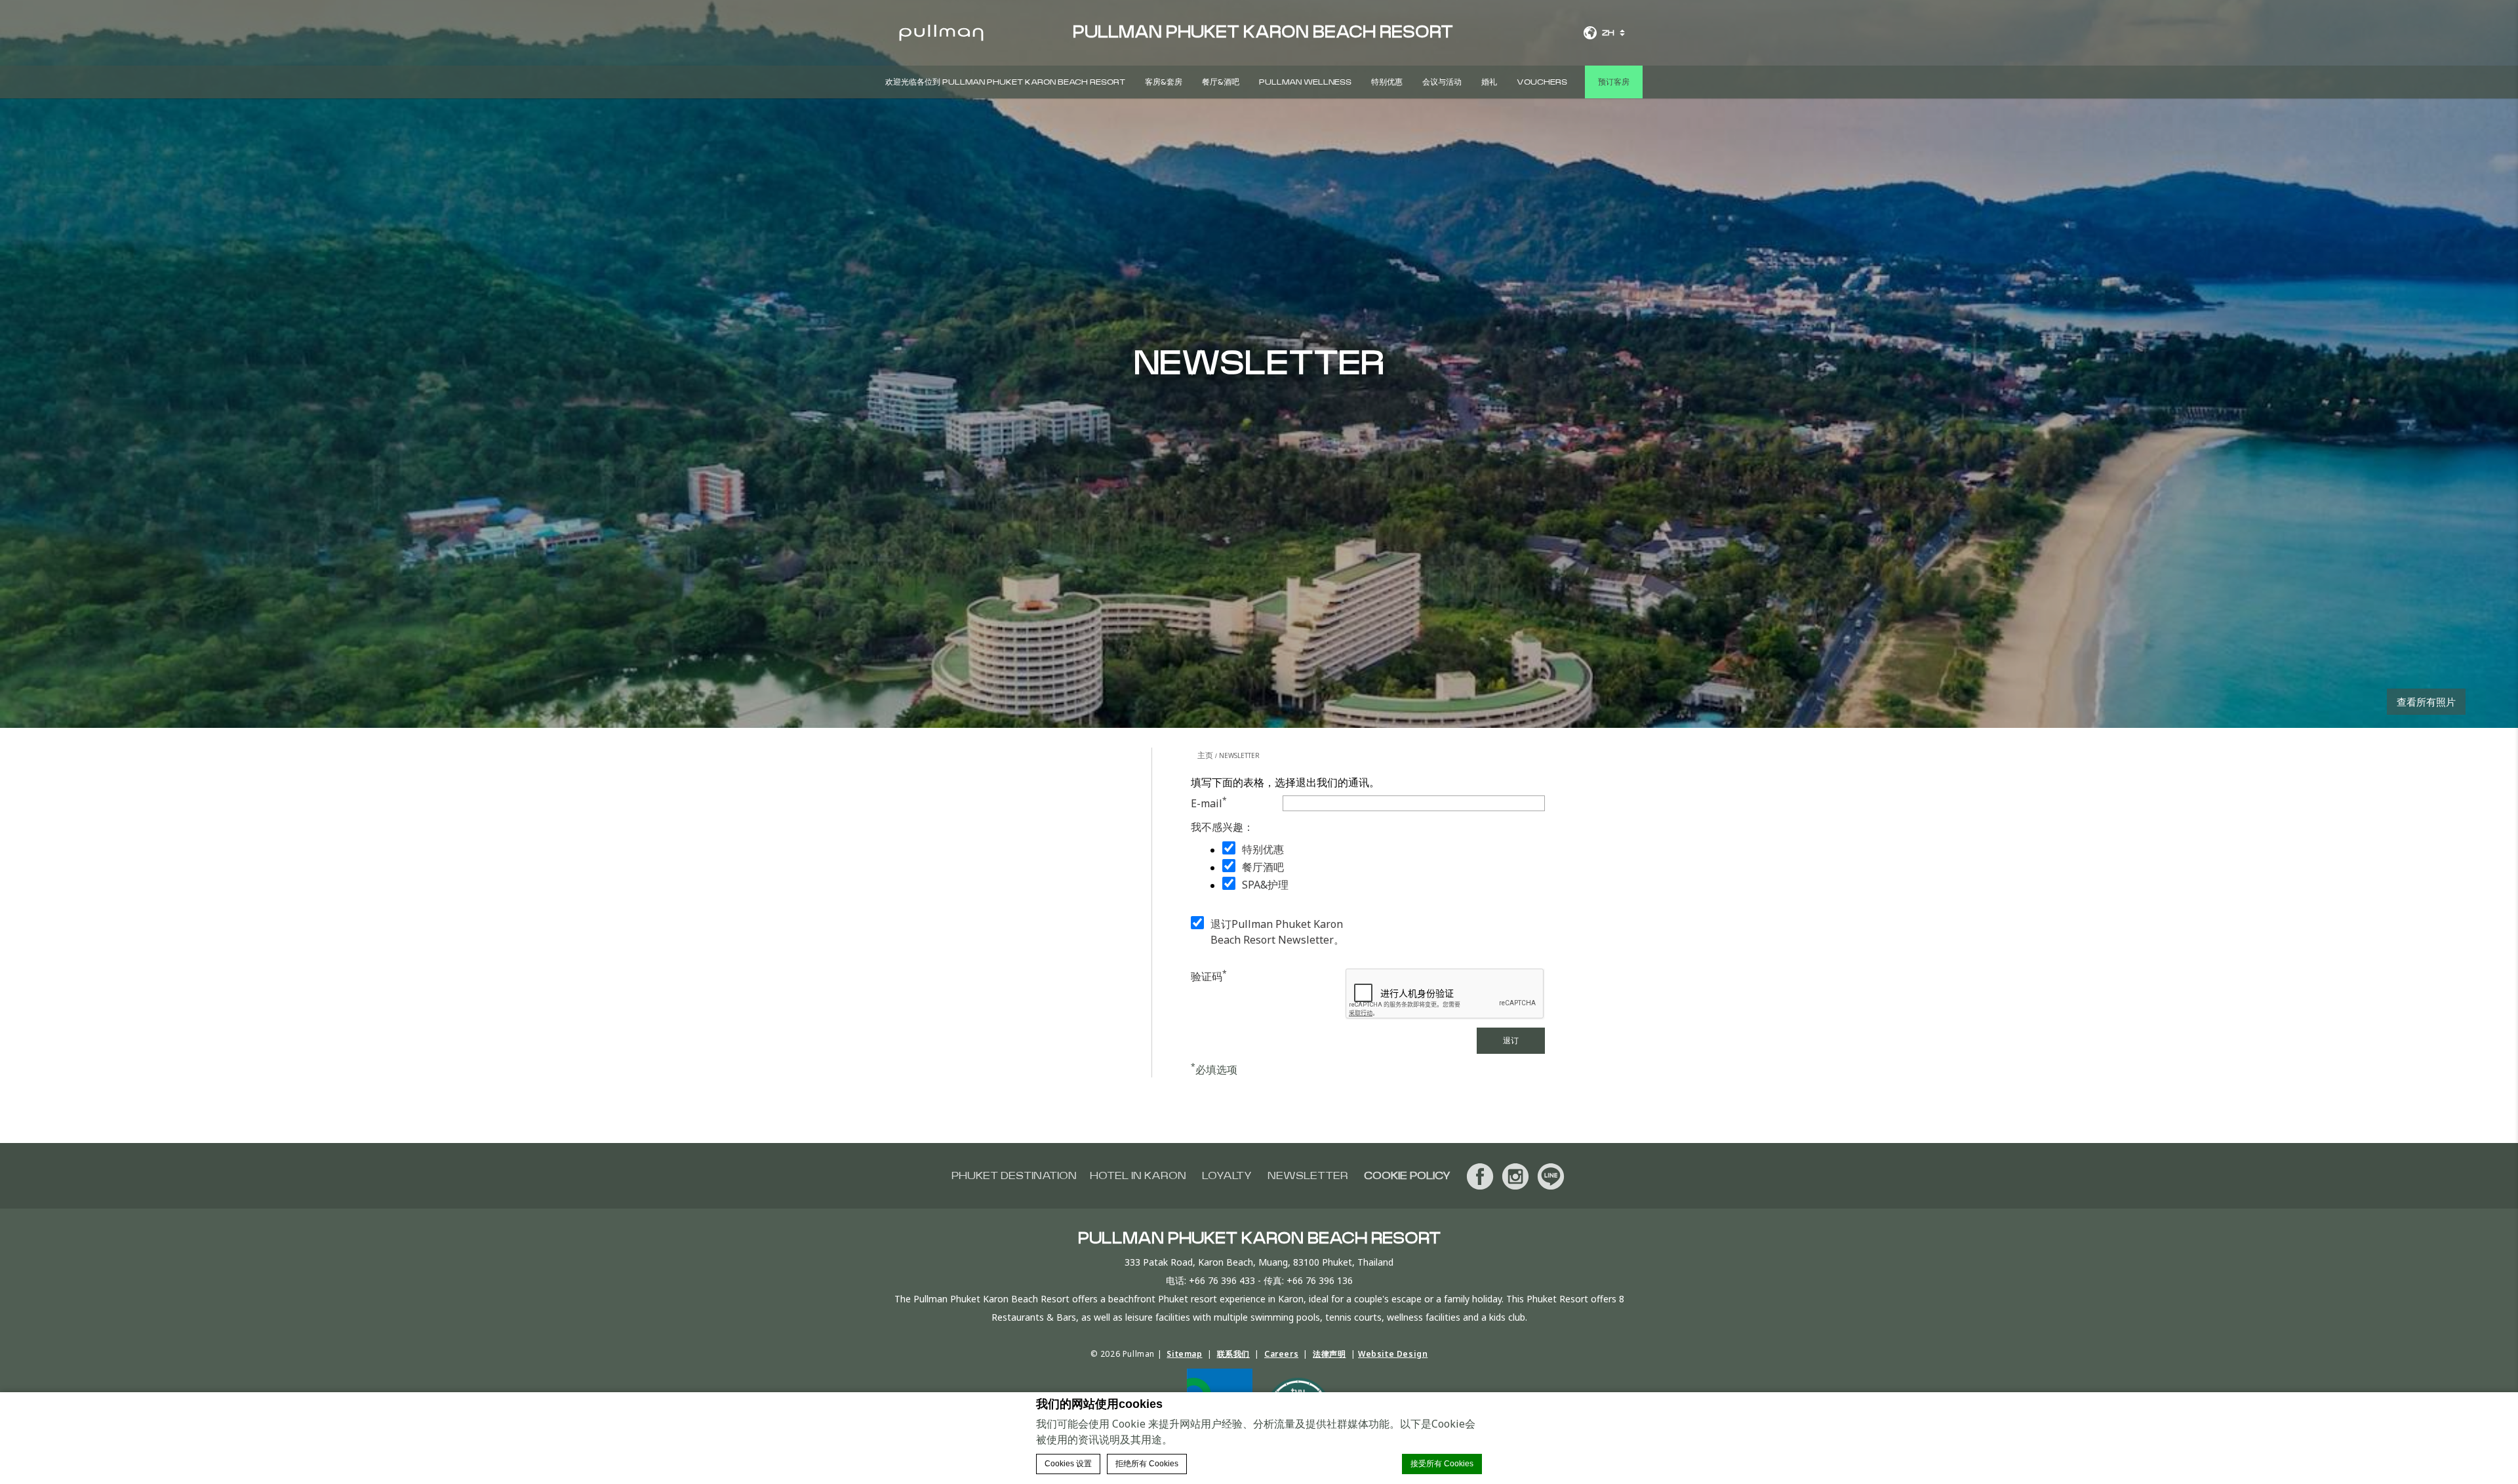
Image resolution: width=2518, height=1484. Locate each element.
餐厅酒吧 (1263, 867)
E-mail (1209, 803)
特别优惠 (1387, 82)
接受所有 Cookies (1442, 1464)
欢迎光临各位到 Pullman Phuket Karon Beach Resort (1005, 82)
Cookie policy (1407, 1176)
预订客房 (1614, 82)
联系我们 (1233, 1354)
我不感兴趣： (1222, 827)
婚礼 (1489, 82)
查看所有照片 (2426, 702)
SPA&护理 (1265, 885)
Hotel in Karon (1138, 1176)
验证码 (1209, 976)
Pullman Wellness (1305, 82)
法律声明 (1329, 1354)
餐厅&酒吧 (1221, 82)
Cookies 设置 (1068, 1464)
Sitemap (1184, 1354)
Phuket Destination (1014, 1176)
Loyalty (1227, 1176)
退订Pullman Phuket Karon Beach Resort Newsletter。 (1277, 932)
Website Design (1393, 1354)
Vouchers (1542, 82)
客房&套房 (1164, 82)
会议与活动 (1442, 82)
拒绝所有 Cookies (1147, 1464)
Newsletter (1308, 1176)
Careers (1281, 1354)
